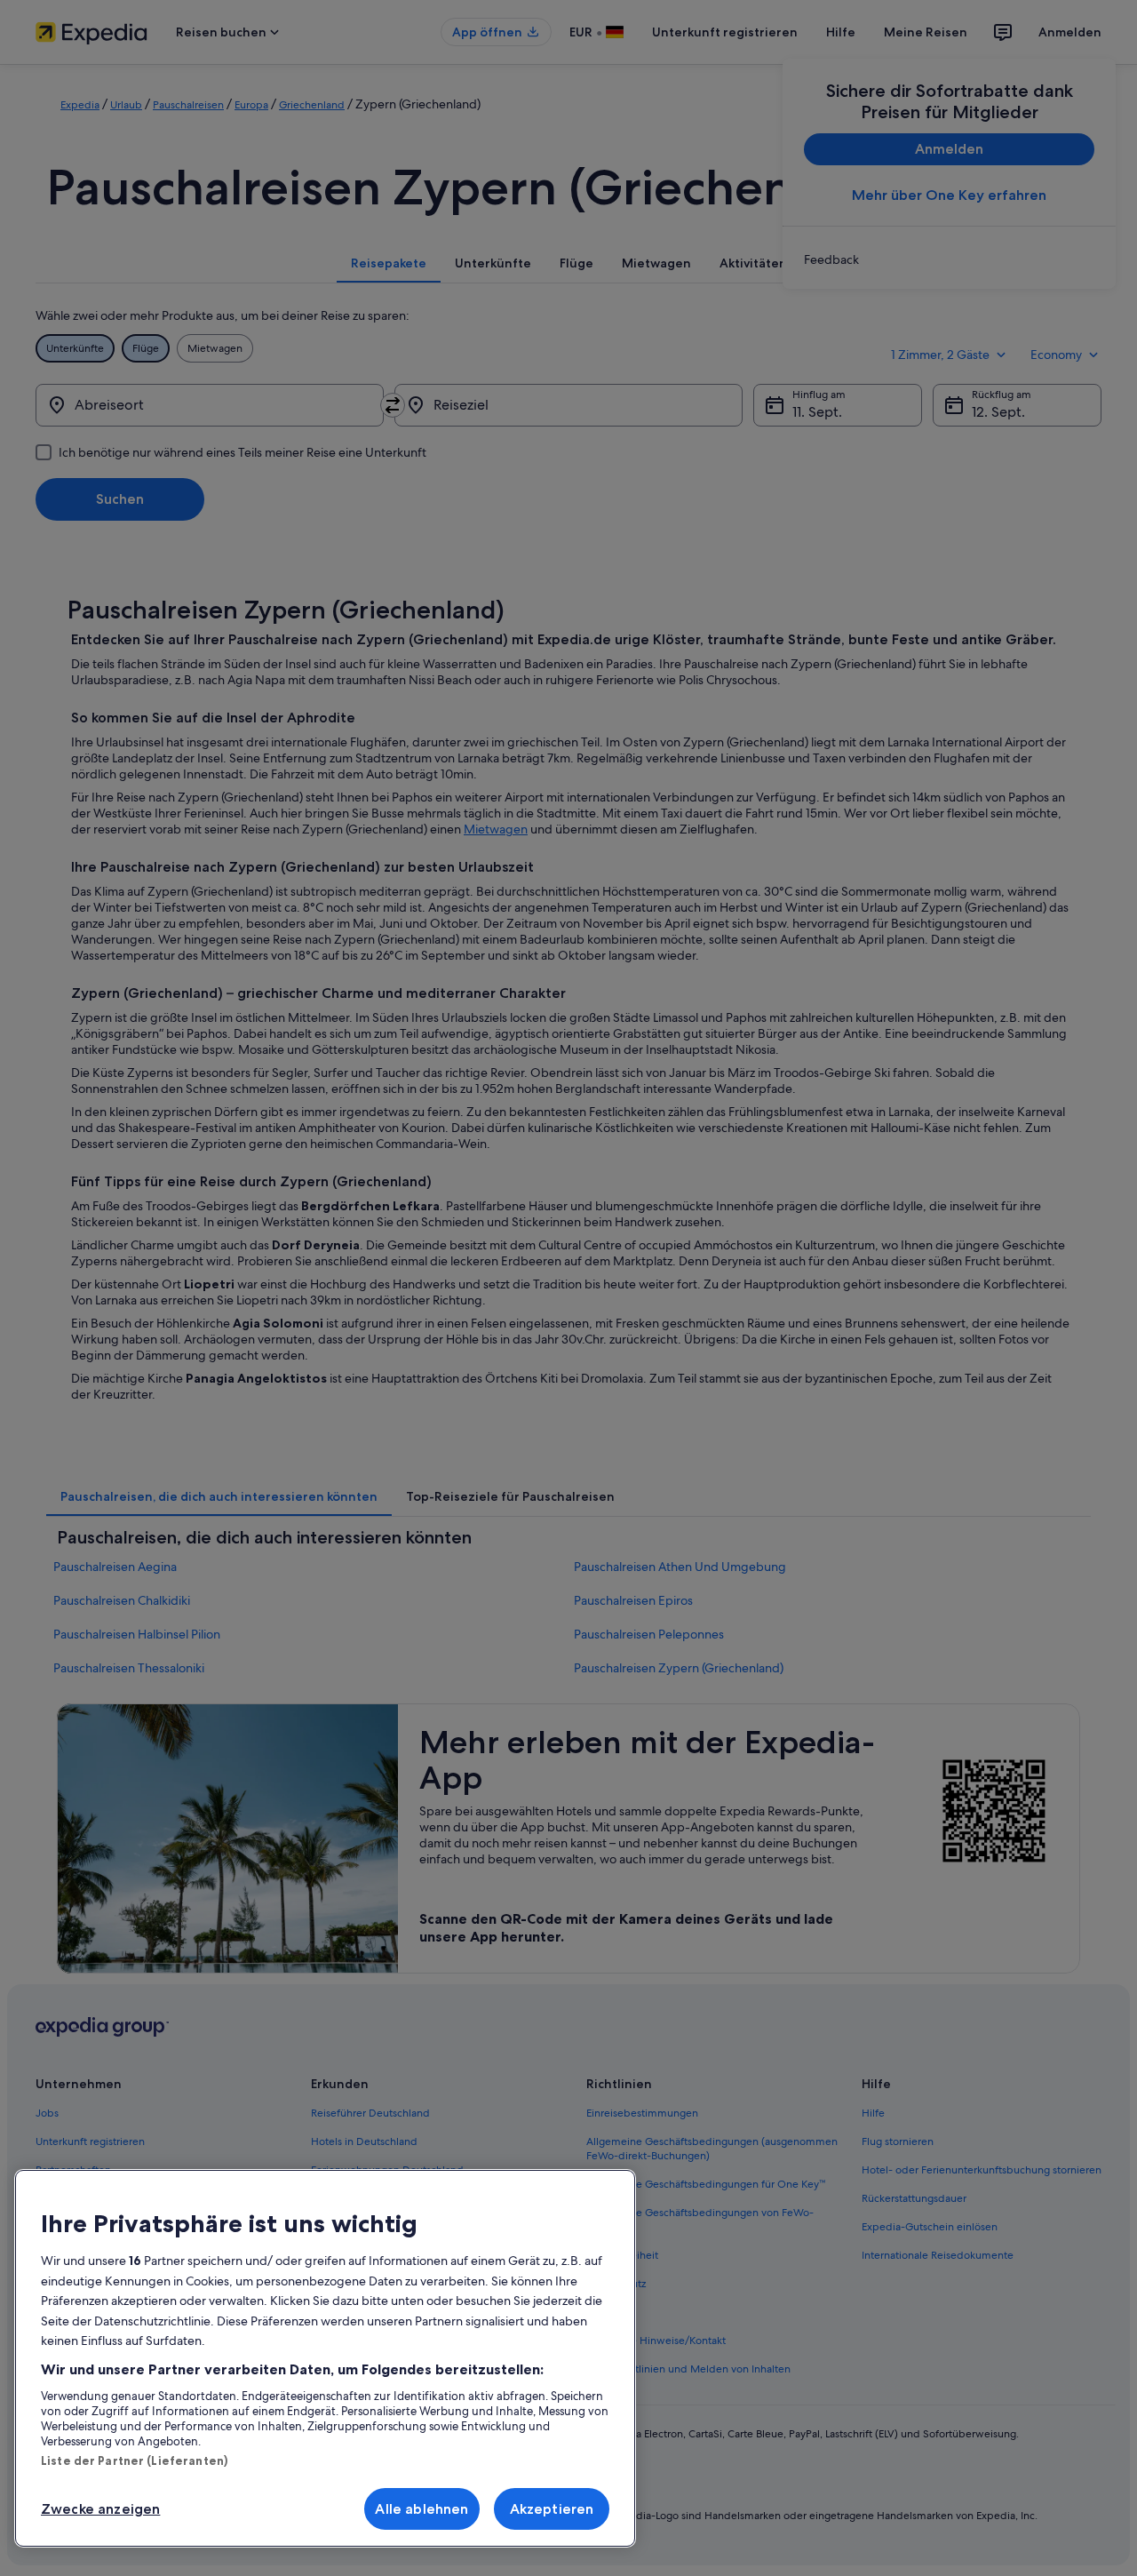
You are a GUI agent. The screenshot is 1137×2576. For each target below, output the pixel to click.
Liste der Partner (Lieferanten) (134, 2460)
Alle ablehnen (421, 2509)
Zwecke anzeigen (100, 2509)
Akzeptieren (552, 2509)
